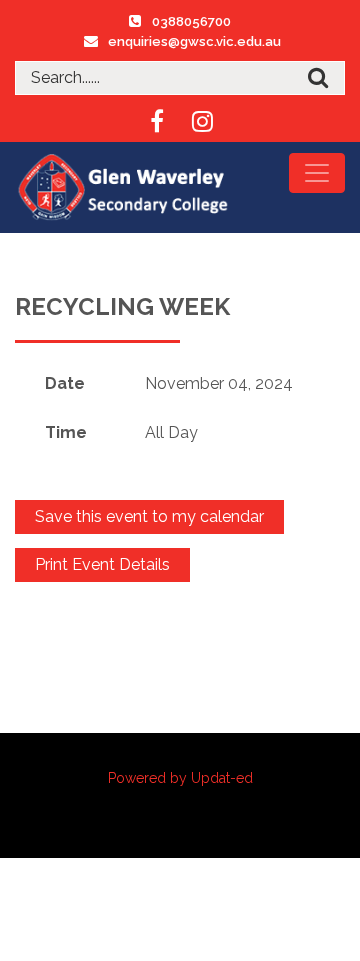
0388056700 (191, 21)
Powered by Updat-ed (180, 778)
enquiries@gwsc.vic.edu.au (194, 41)
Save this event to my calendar (149, 516)
